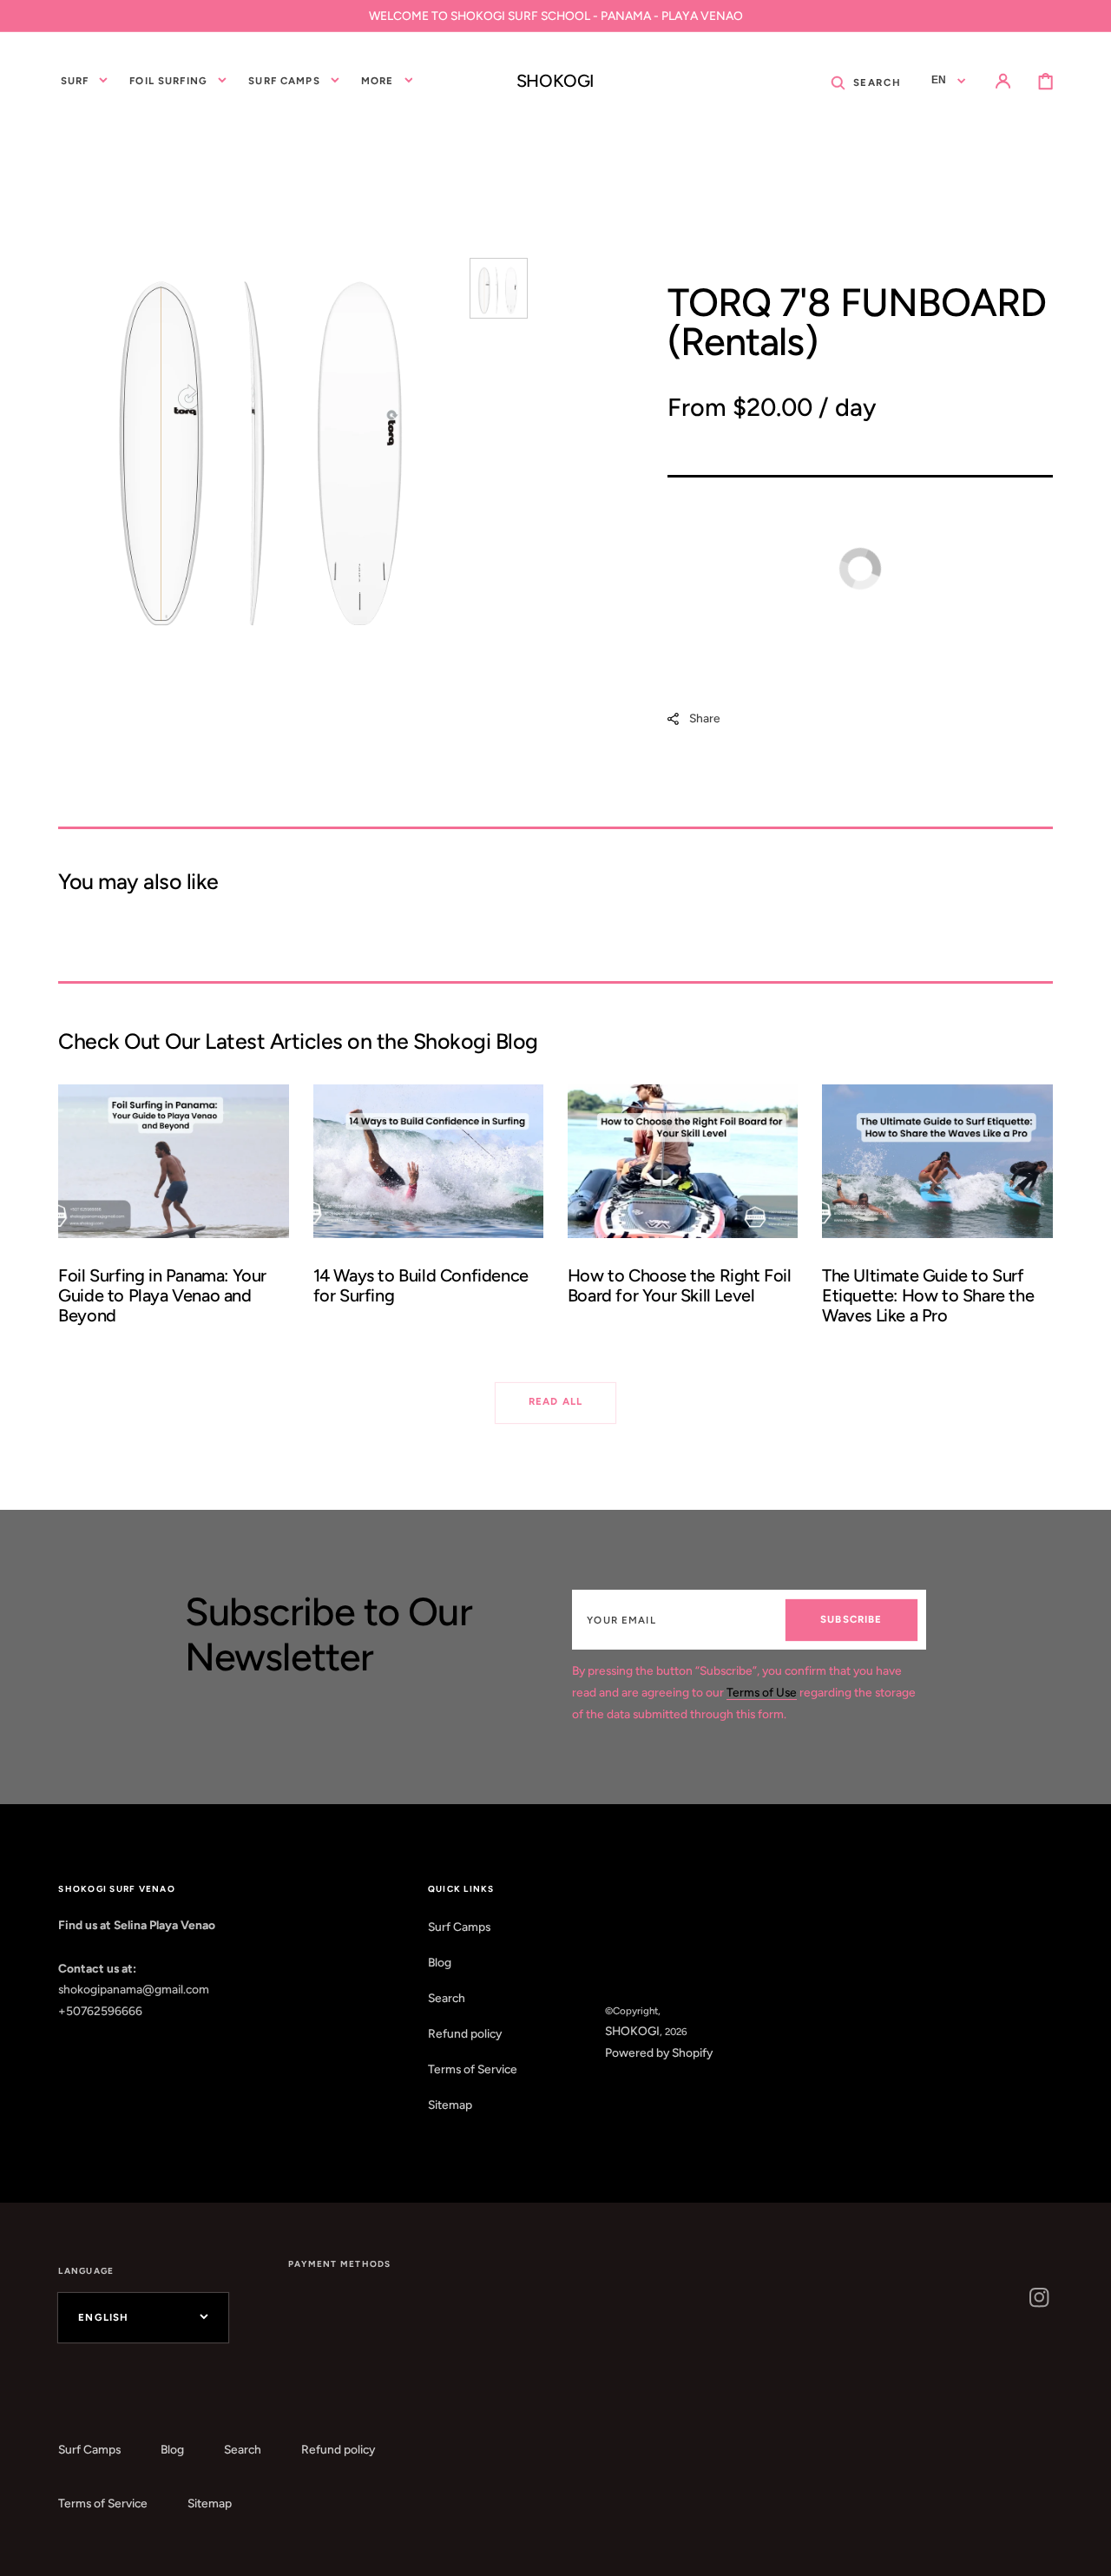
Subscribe (851, 1619)
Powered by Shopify (659, 2052)
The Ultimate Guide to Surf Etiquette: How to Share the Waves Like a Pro (928, 1295)
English (103, 2317)
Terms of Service (473, 2069)
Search (447, 1998)
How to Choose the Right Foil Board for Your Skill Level (680, 1285)
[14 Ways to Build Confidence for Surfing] (429, 1214)
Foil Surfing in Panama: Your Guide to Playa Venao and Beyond (162, 1295)
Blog (440, 1962)
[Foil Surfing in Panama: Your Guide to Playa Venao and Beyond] (174, 1214)
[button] (866, 81)
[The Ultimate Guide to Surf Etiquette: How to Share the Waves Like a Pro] (937, 1214)
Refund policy (465, 2033)
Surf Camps (459, 1927)
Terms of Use (762, 1692)
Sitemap (450, 2105)
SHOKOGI (632, 2031)
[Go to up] (1085, 2550)
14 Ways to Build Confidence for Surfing (421, 1285)
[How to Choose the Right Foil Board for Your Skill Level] (683, 1214)
